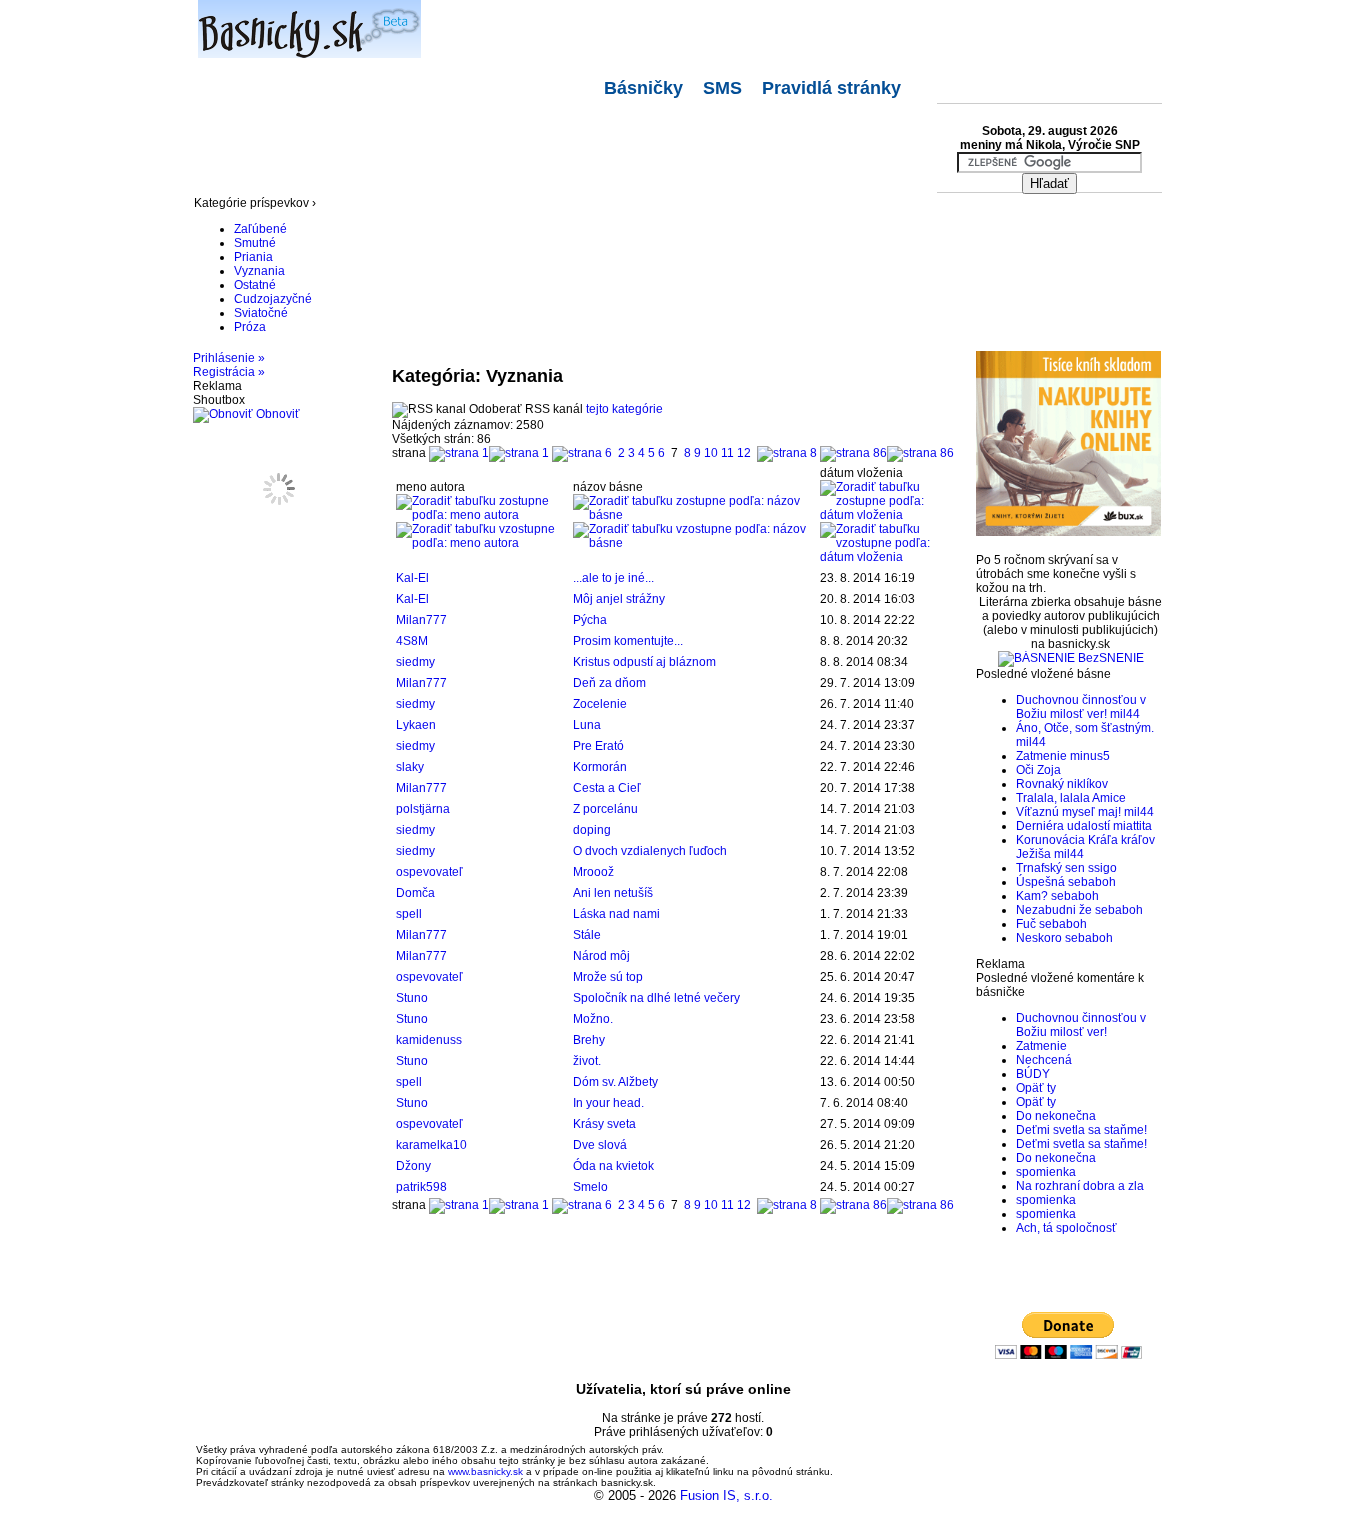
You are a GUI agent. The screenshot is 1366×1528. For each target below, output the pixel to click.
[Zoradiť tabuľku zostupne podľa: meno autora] (481, 515)
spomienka (1046, 1172)
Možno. (593, 1019)
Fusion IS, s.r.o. (726, 1495)
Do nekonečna (1056, 1116)
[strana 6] (582, 453)
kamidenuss (429, 1040)
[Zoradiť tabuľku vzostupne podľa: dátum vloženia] (885, 557)
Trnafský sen (1050, 868)
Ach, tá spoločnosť (1066, 1228)
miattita (1132, 826)
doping (592, 830)
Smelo (590, 1187)
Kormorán (600, 767)
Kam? (1032, 896)
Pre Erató (598, 746)
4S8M (412, 641)
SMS (722, 88)
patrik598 (421, 1187)
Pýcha (590, 620)
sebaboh (1092, 882)
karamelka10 (431, 1145)
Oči (1025, 770)
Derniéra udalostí (1063, 826)
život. (587, 1061)
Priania (253, 257)
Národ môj (601, 956)
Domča (415, 893)
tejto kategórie (624, 409)
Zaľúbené (260, 229)
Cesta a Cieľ (607, 788)
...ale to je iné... (613, 578)
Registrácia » (229, 372)
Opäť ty (1036, 1088)
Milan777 (421, 620)
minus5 (1090, 756)
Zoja (1049, 770)
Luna (587, 725)
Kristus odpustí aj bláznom (644, 662)
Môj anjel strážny (619, 599)
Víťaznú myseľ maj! (1068, 812)
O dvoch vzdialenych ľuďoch (650, 851)
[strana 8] (787, 453)
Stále (587, 935)
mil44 (1125, 714)
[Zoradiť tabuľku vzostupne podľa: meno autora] (481, 543)
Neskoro (1039, 938)
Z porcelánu (605, 809)
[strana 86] (887, 453)
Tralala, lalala (1053, 798)
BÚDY (1033, 1074)
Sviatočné (261, 313)
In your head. (608, 1103)
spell (409, 914)
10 (711, 453)
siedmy (415, 662)
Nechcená (1044, 1060)
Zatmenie (1041, 756)
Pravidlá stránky (831, 88)
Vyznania (259, 271)
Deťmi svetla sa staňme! (1081, 1130)
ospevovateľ (429, 872)
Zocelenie (600, 704)
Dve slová (600, 1145)
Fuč (1026, 924)
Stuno (412, 998)
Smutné (255, 243)
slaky (410, 767)
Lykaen (416, 725)
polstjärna (423, 809)
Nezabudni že (1054, 910)
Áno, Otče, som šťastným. (1085, 728)
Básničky (643, 88)
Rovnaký (1040, 784)
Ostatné (255, 285)
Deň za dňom (609, 683)
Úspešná (1040, 882)
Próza (250, 327)
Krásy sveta (604, 1124)
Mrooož (593, 872)
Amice (1109, 798)
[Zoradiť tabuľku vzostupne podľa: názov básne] (693, 543)
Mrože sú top (608, 977)
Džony (413, 1166)
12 (744, 453)
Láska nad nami (616, 914)
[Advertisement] (558, 148)
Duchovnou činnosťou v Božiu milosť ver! (1081, 707)
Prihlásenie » (229, 358)
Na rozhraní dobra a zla (1080, 1186)
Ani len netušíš (613, 893)
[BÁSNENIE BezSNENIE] (1071, 658)
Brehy (589, 1040)
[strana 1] (489, 453)
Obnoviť (276, 414)
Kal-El (412, 578)
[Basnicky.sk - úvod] (298, 25)
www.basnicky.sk (485, 1471)
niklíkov (1087, 784)
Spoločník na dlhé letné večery (656, 998)
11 (727, 453)
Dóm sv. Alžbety (615, 1082)
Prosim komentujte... (628, 641)
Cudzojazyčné (273, 299)
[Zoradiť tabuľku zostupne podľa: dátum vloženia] (885, 515)
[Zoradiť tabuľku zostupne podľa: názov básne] (693, 515)
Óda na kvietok (613, 1166)
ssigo (1102, 868)
